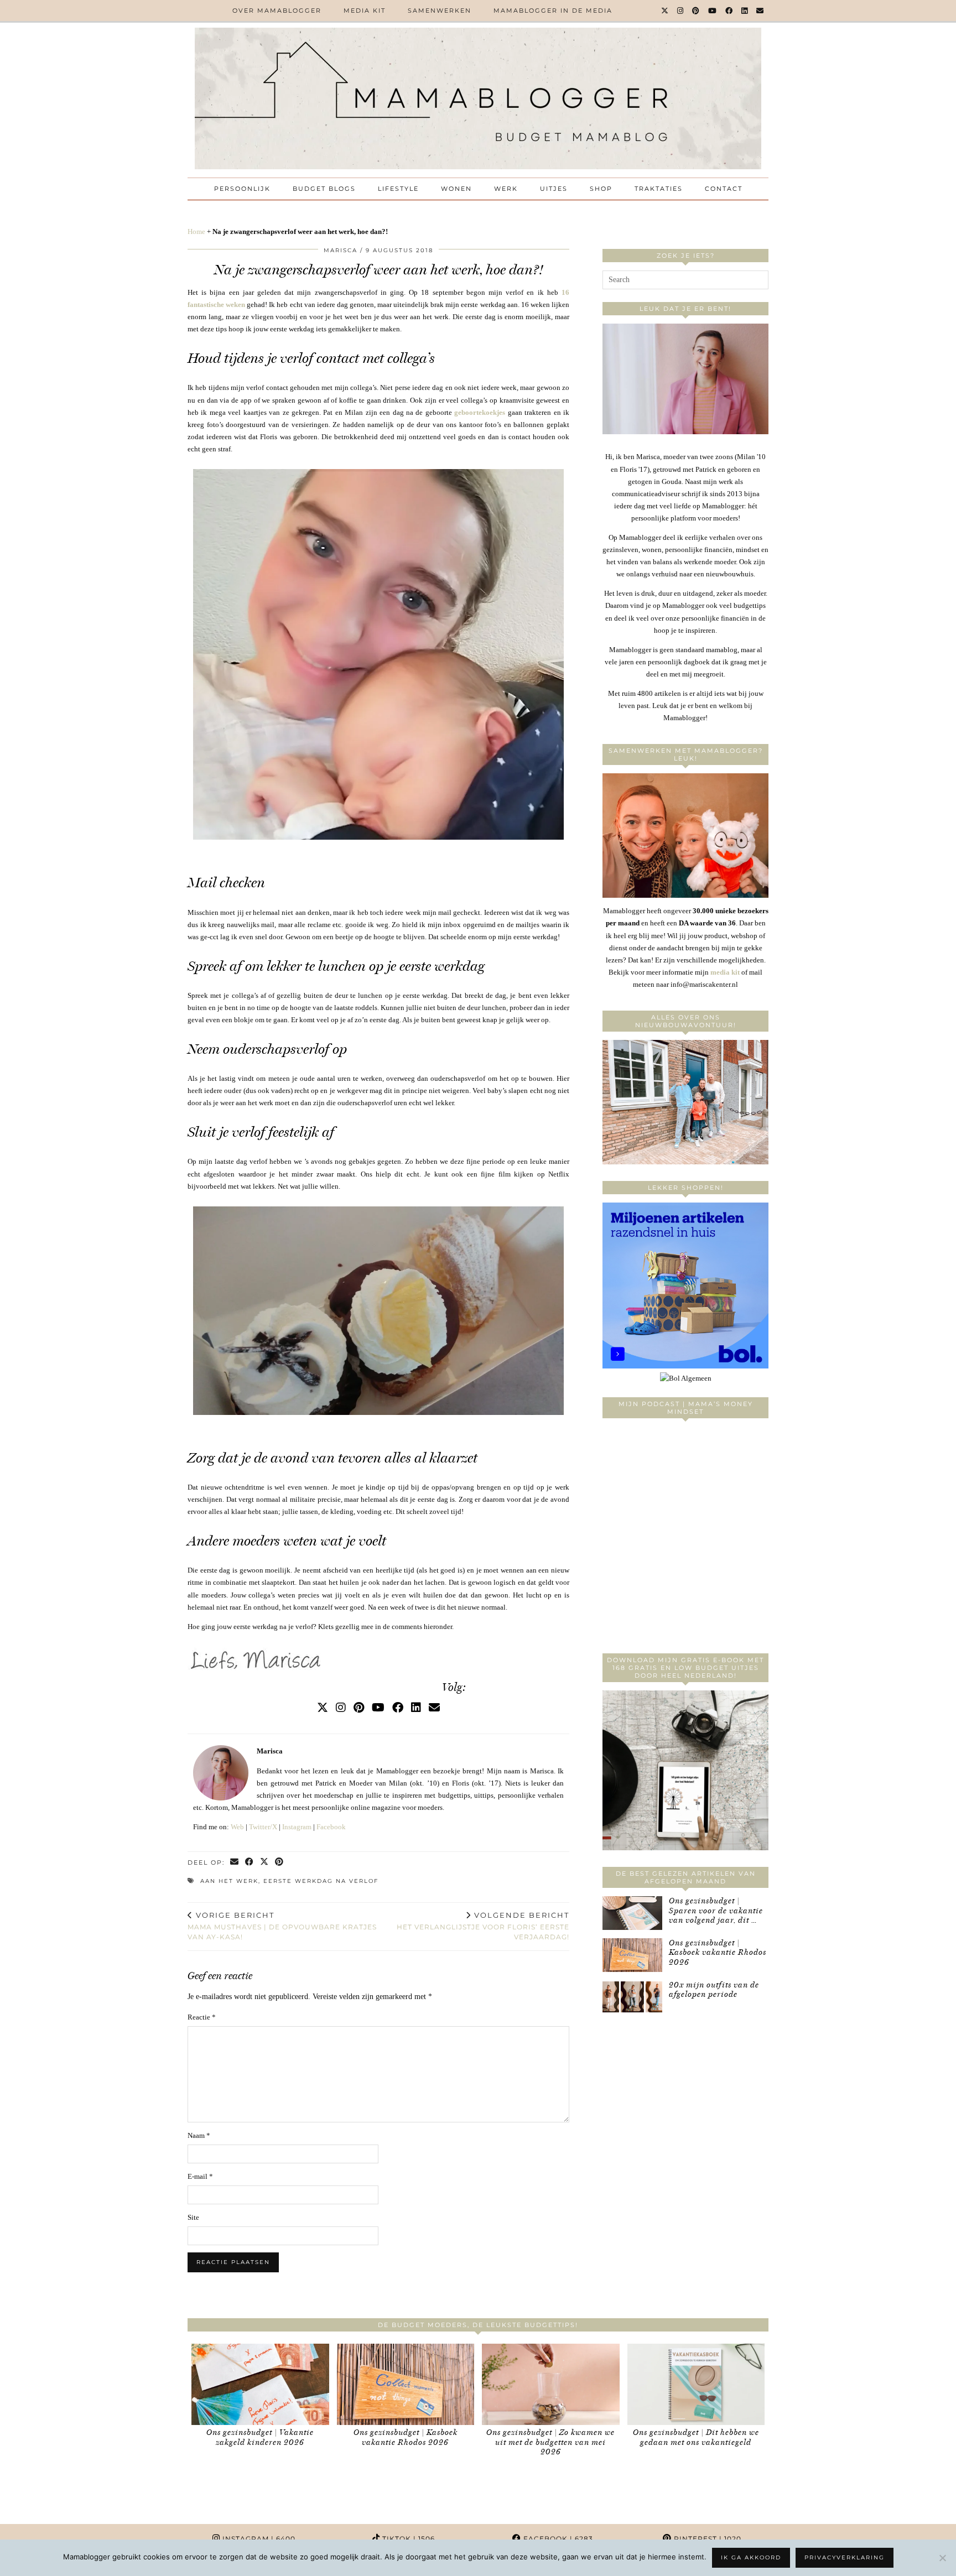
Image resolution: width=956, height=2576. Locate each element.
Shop (601, 189)
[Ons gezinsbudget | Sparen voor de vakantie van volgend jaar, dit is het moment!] (632, 1913)
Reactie (202, 2017)
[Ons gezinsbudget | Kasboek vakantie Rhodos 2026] (632, 1955)
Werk (506, 189)
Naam (199, 2135)
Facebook (331, 1827)
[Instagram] (681, 11)
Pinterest (706, 2539)
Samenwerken (440, 11)
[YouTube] (713, 11)
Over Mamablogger (277, 11)
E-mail (200, 2176)
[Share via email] (235, 1863)
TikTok (407, 2539)
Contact (724, 189)
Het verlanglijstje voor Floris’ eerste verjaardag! (483, 1926)
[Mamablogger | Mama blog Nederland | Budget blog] (478, 98)
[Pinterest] (696, 11)
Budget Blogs (324, 189)
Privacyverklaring (845, 2557)
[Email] (760, 11)
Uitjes (554, 189)
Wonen (456, 189)
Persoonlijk (242, 189)
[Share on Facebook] (250, 1863)
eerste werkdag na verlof (321, 1881)
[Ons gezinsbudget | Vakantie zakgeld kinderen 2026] (260, 2384)
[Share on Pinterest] (280, 1863)
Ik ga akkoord (751, 2557)
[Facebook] (729, 11)
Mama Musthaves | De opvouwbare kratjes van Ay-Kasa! (282, 1926)
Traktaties (659, 189)
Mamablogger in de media (553, 11)
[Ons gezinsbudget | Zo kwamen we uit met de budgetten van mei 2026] (551, 2384)
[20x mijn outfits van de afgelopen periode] (632, 1997)
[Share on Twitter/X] (265, 1863)
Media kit (365, 11)
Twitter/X (263, 1827)
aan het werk (229, 1881)
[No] (942, 2558)
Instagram (297, 1827)
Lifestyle (398, 189)
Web (237, 1827)
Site (193, 2217)
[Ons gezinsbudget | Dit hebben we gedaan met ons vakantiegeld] (696, 2384)
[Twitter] (665, 11)
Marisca (341, 250)
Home (196, 231)
